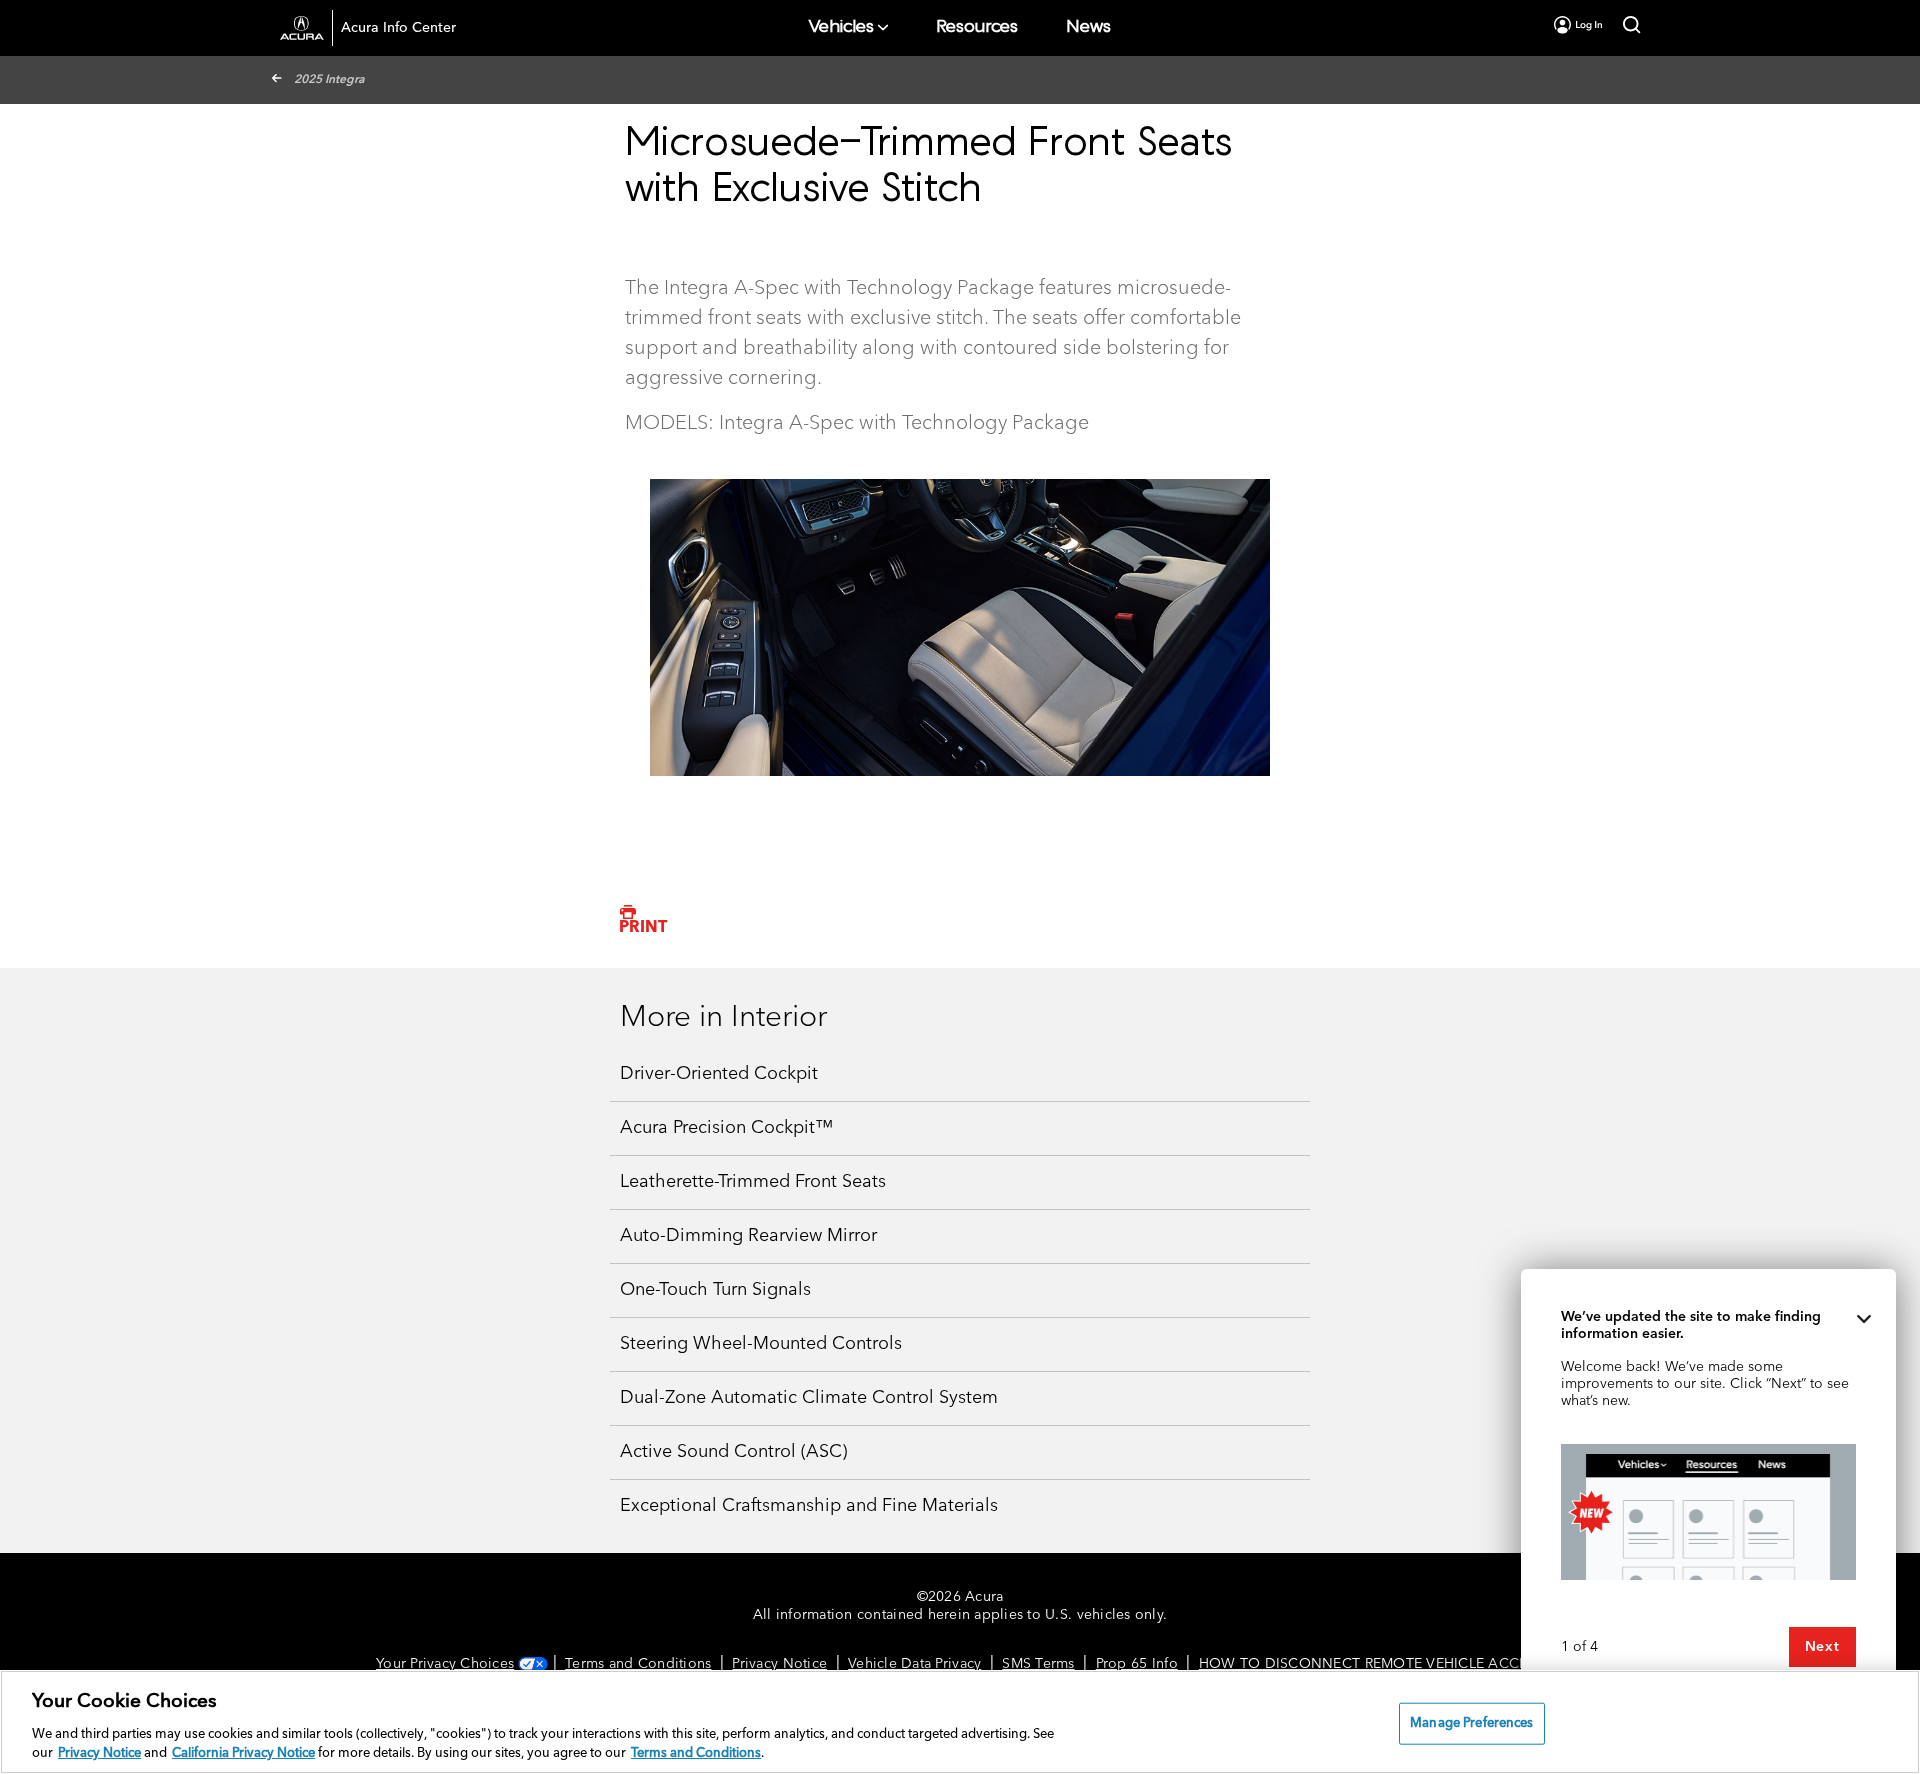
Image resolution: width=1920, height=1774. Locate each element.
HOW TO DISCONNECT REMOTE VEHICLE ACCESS (1371, 1664)
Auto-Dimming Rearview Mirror (748, 1236)
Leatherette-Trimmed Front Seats (753, 1182)
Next (1822, 1647)
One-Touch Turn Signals (715, 1290)
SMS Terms (1038, 1664)
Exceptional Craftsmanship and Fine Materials (809, 1506)
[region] (960, 1722)
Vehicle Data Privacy (914, 1664)
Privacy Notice (779, 1664)
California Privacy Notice (243, 1753)
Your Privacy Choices (445, 1664)
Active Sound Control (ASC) (733, 1452)
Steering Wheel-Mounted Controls (761, 1344)
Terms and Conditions (638, 1664)
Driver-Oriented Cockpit (719, 1074)
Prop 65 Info (1137, 1664)
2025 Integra (329, 80)
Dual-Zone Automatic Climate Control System (809, 1398)
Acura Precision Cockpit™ (726, 1128)
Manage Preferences (1471, 1723)
